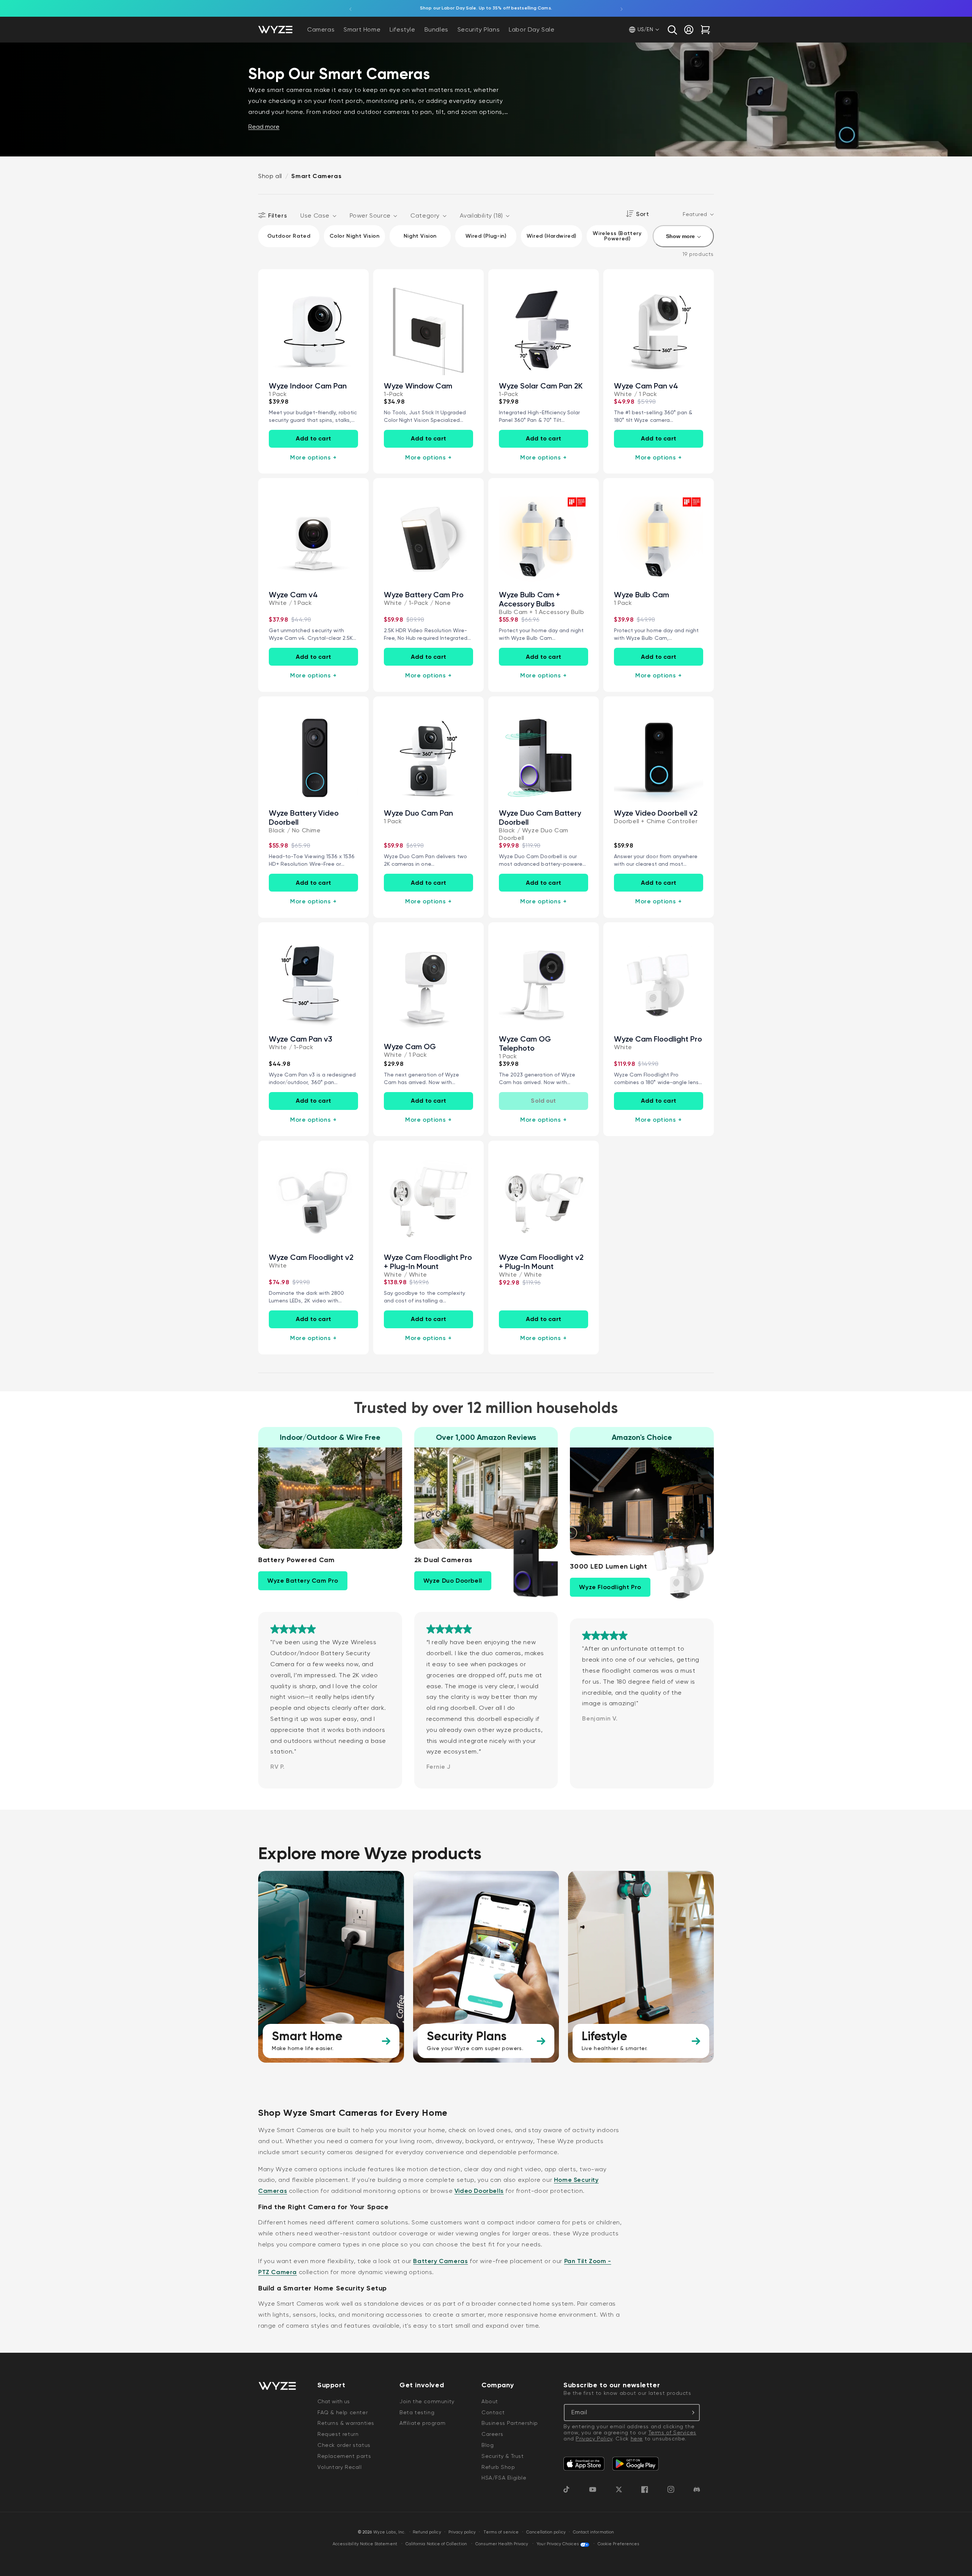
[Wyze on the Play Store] (635, 2464)
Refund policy (427, 2532)
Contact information (593, 2532)
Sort (642, 214)
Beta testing (417, 2412)
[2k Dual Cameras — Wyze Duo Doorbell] (522, 1563)
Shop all (270, 176)
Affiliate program (422, 2423)
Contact (493, 2412)
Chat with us (334, 2401)
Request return (338, 2434)
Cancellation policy (546, 2532)
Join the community (427, 2401)
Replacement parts (344, 2456)
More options (313, 457)
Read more (264, 127)
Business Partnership (510, 2423)
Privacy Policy (594, 2439)
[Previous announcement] (350, 8)
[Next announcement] (622, 8)
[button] (672, 30)
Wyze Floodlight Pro (610, 1587)
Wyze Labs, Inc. (390, 2532)
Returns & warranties (346, 2423)
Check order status (344, 2445)
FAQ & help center (342, 2412)
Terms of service (501, 2532)
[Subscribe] (691, 2413)
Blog (488, 2445)
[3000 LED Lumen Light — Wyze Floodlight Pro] (678, 1570)
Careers (492, 2434)
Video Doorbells (479, 2191)
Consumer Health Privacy (502, 2544)
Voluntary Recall (340, 2467)
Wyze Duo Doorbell (453, 1581)
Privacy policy (462, 2532)
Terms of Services (672, 2432)
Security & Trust (503, 2456)
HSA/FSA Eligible (504, 2478)
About (490, 2401)
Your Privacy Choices (558, 2544)
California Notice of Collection (436, 2544)
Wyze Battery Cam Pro (303, 1581)
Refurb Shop (498, 2467)
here (637, 2439)
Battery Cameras (440, 2261)
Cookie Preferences (619, 2544)
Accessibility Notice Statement (365, 2544)
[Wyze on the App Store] (584, 2464)
